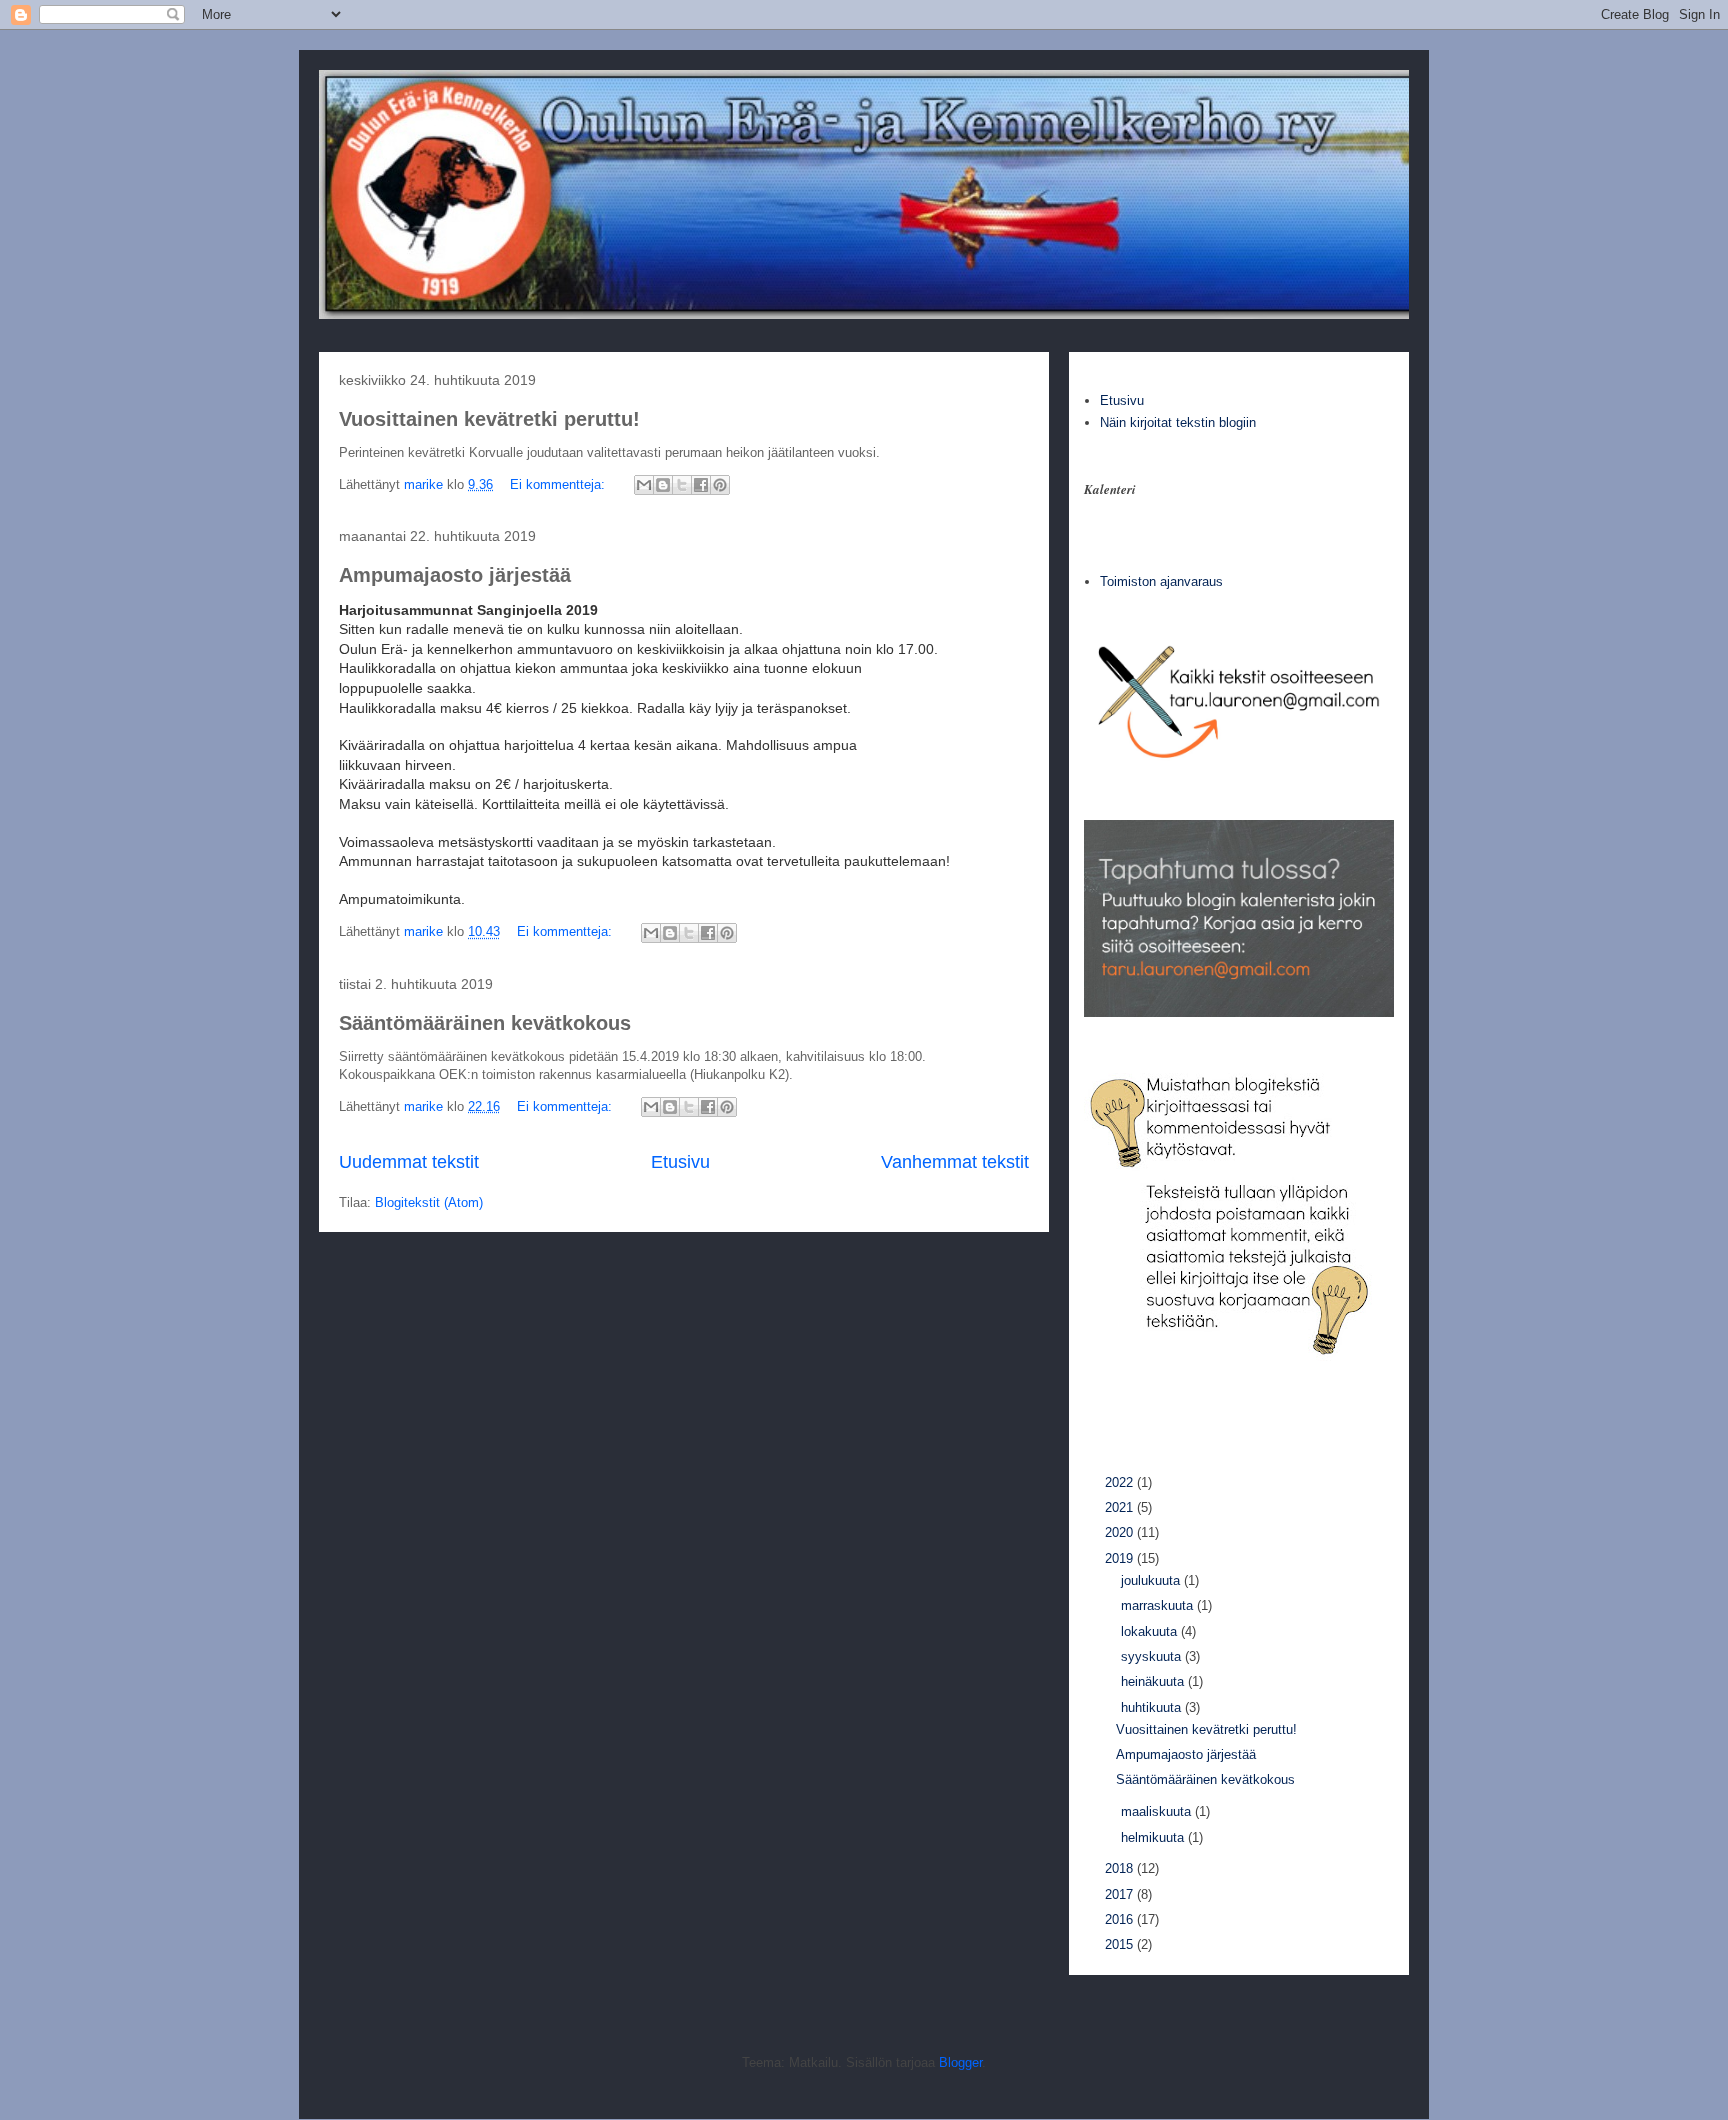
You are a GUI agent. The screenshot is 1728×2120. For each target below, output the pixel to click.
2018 (1121, 1868)
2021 (1121, 1507)
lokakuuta (1151, 1631)
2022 (1121, 1482)
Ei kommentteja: (559, 484)
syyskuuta (1153, 1656)
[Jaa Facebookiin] (701, 485)
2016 (1121, 1919)
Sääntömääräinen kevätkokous (485, 1023)
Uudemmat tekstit (409, 1162)
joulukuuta (1152, 1580)
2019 (1121, 1558)
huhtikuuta (1153, 1707)
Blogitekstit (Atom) (429, 1202)
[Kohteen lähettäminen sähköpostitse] (644, 485)
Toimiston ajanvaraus (1161, 581)
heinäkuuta (1154, 1681)
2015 (1121, 1944)
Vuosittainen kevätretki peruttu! (489, 419)
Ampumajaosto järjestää (455, 575)
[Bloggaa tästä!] (663, 485)
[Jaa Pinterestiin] (720, 485)
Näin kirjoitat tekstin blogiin (1178, 422)
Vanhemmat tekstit (955, 1162)
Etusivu (680, 1162)
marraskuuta (1159, 1605)
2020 (1121, 1532)
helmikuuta (1154, 1837)
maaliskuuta (1158, 1811)
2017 (1121, 1894)
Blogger (960, 2062)
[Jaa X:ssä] (682, 485)
